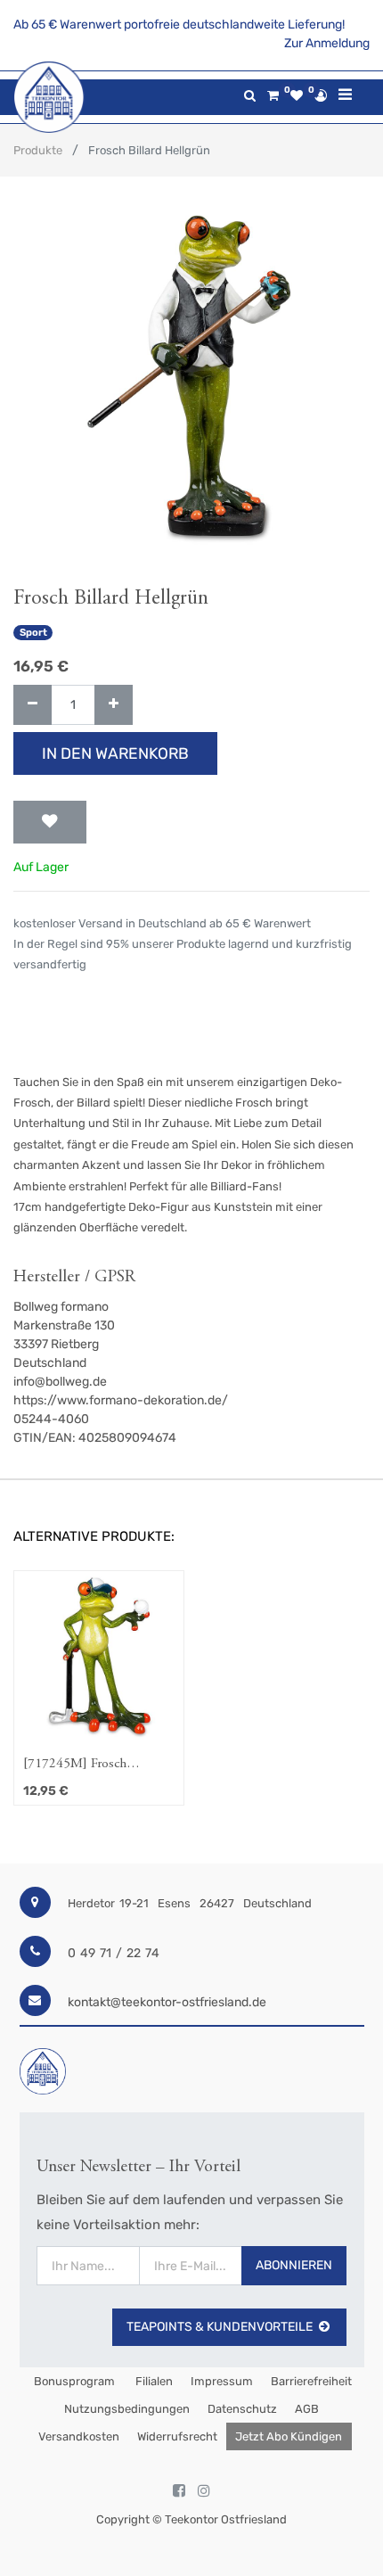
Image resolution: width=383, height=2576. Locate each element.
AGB (307, 2409)
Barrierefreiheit (311, 2381)
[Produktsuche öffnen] (250, 96)
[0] (273, 96)
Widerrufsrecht (177, 2436)
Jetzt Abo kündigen (289, 2436)
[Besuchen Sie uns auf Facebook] (179, 2491)
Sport (33, 633)
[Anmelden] (321, 95)
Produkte (38, 150)
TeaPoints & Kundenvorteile (220, 2327)
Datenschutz (242, 2409)
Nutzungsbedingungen (127, 2409)
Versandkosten (79, 2436)
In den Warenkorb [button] (115, 753)
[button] (50, 822)
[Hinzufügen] (114, 705)
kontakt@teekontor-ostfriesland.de (167, 2002)
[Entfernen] (33, 705)
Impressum (222, 2381)
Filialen (153, 2381)
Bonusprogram (73, 2381)
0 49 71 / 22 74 (114, 1953)
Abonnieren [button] (294, 2265)
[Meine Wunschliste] (297, 96)
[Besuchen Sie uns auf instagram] (204, 2491)
